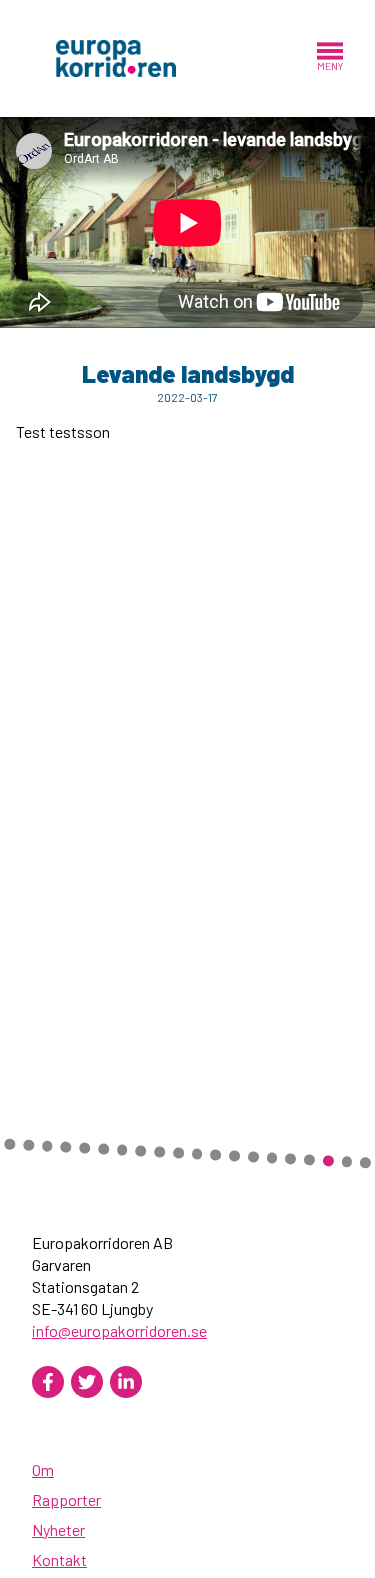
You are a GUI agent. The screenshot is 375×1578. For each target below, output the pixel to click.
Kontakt (59, 1559)
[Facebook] (48, 1382)
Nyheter (58, 1529)
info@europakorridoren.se (119, 1330)
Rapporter (66, 1499)
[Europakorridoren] (116, 56)
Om (43, 1469)
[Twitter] (87, 1382)
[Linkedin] (126, 1382)
